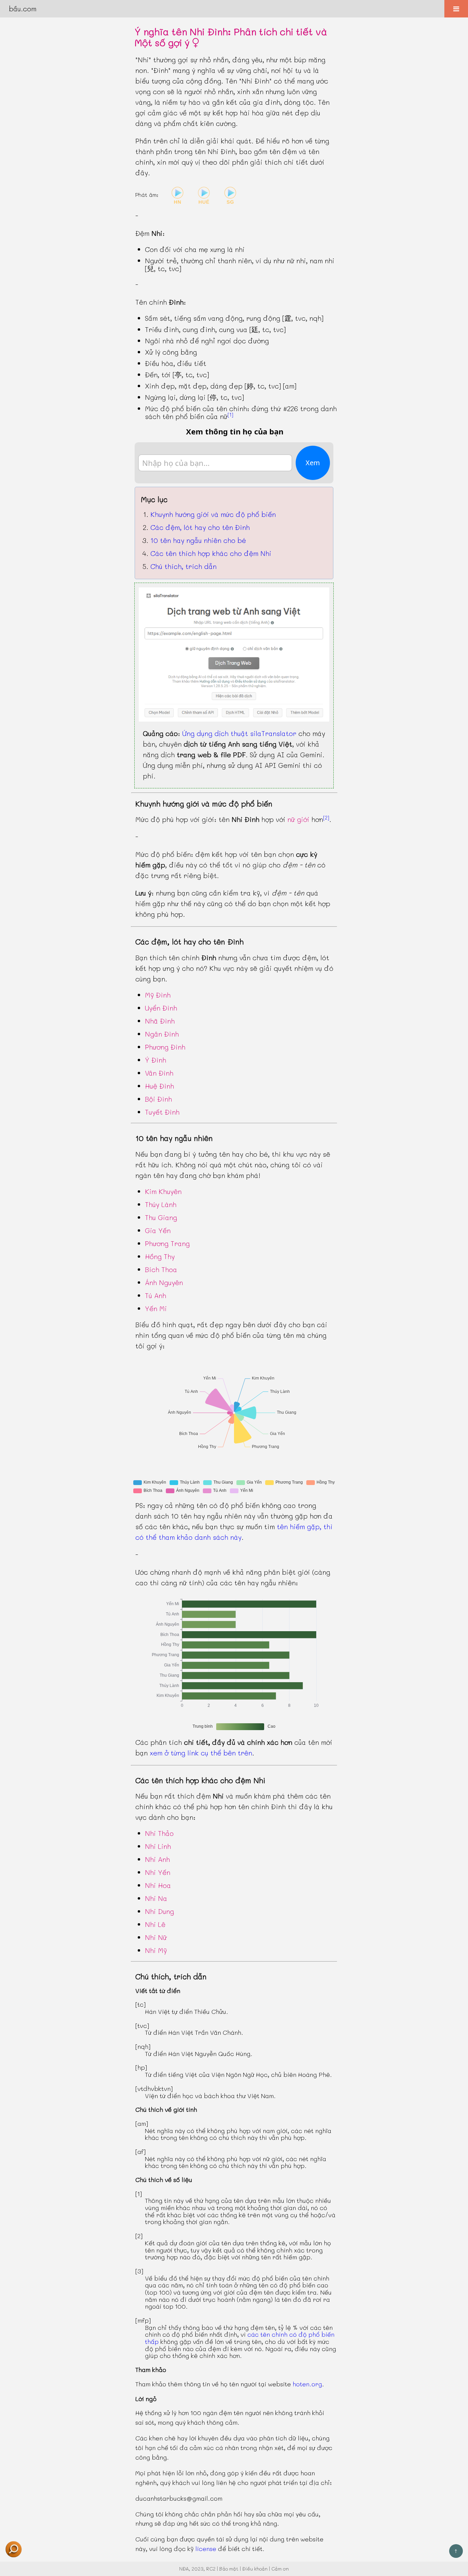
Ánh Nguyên (164, 1282)
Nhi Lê (155, 1924)
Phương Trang (167, 1243)
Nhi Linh (158, 1846)
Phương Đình (165, 1047)
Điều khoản (255, 2569)
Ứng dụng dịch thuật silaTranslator (239, 733)
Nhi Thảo (159, 1833)
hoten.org (307, 2384)
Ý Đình (156, 1060)
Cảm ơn (280, 2569)
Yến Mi (156, 1308)
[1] (230, 415)
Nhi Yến (158, 1872)
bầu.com (23, 9)
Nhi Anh (157, 1859)
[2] (326, 817)
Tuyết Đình (162, 1112)
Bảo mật (229, 2569)
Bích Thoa (161, 1269)
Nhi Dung (159, 1911)
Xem (313, 463)
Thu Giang (161, 1217)
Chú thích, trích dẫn (183, 566)
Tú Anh (156, 1295)
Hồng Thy (160, 1256)
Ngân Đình (162, 1034)
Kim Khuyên (163, 1191)
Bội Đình (158, 1099)
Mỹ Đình (158, 995)
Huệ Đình (159, 1086)
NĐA (184, 2569)
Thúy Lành (161, 1204)
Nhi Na (156, 1898)
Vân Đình (159, 1073)
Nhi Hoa (158, 1885)
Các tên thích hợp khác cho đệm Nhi (211, 553)
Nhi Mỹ (156, 1950)
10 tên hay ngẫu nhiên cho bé (198, 540)
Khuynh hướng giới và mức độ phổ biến (213, 514)
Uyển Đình (161, 1008)
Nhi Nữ (156, 1937)
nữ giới (298, 819)
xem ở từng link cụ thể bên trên (201, 1753)
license (206, 2549)
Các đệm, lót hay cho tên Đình (200, 527)
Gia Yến (158, 1230)
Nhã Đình (160, 1021)
